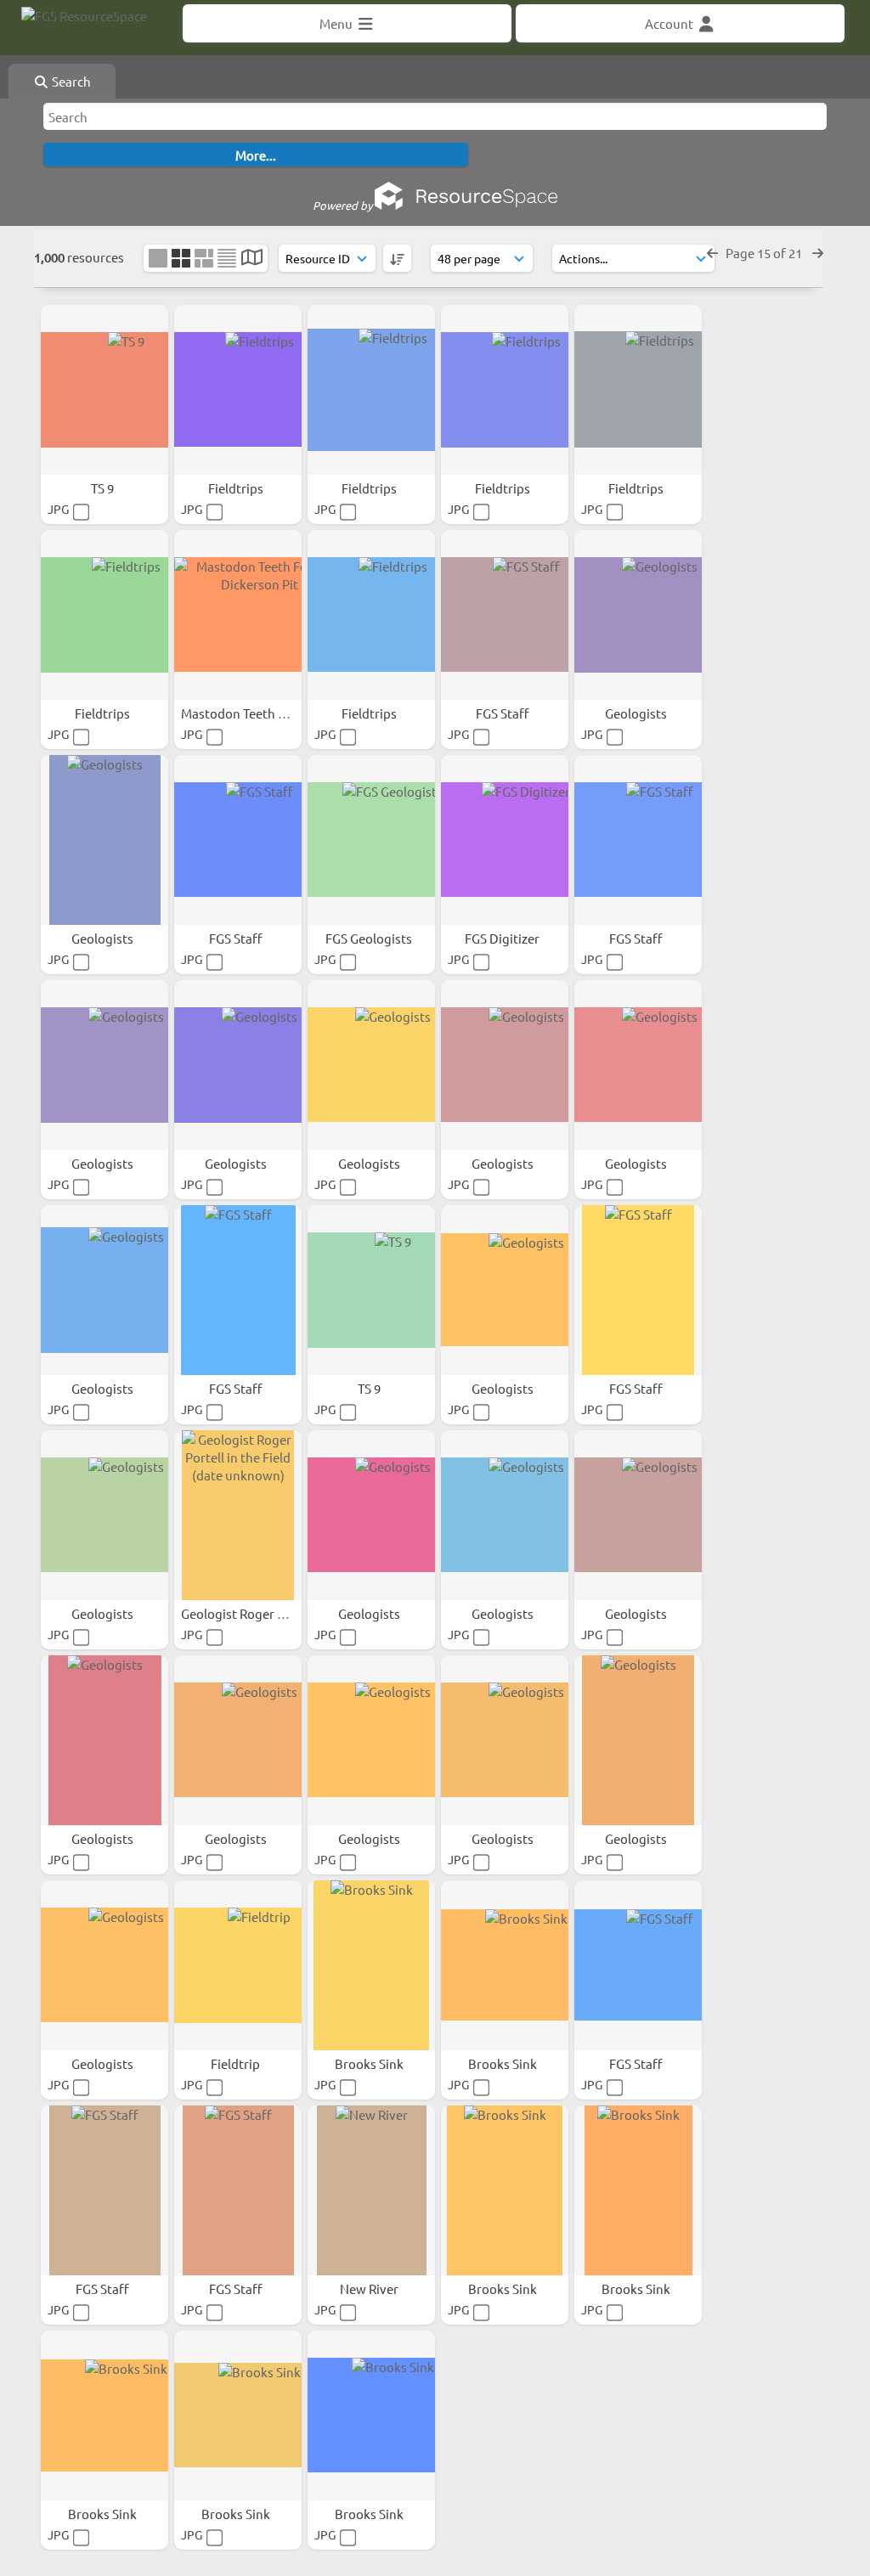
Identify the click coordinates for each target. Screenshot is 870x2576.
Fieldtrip (237, 2063)
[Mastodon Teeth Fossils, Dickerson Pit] (238, 615)
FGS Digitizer (503, 938)
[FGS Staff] (505, 615)
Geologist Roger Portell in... (262, 1613)
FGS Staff (504, 713)
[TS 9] (105, 390)
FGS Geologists (370, 938)
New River (370, 2289)
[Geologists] (638, 615)
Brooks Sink (370, 2063)
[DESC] (397, 258)
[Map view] (252, 259)
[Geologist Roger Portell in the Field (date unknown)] (238, 1515)
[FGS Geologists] (371, 840)
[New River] (371, 2190)
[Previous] (712, 253)
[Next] (818, 253)
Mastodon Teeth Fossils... (255, 713)
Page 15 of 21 (765, 253)
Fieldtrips (237, 488)
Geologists (637, 713)
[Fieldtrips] (238, 390)
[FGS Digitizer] (505, 840)
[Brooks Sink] (371, 1965)
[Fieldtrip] (238, 1965)
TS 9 (104, 488)
